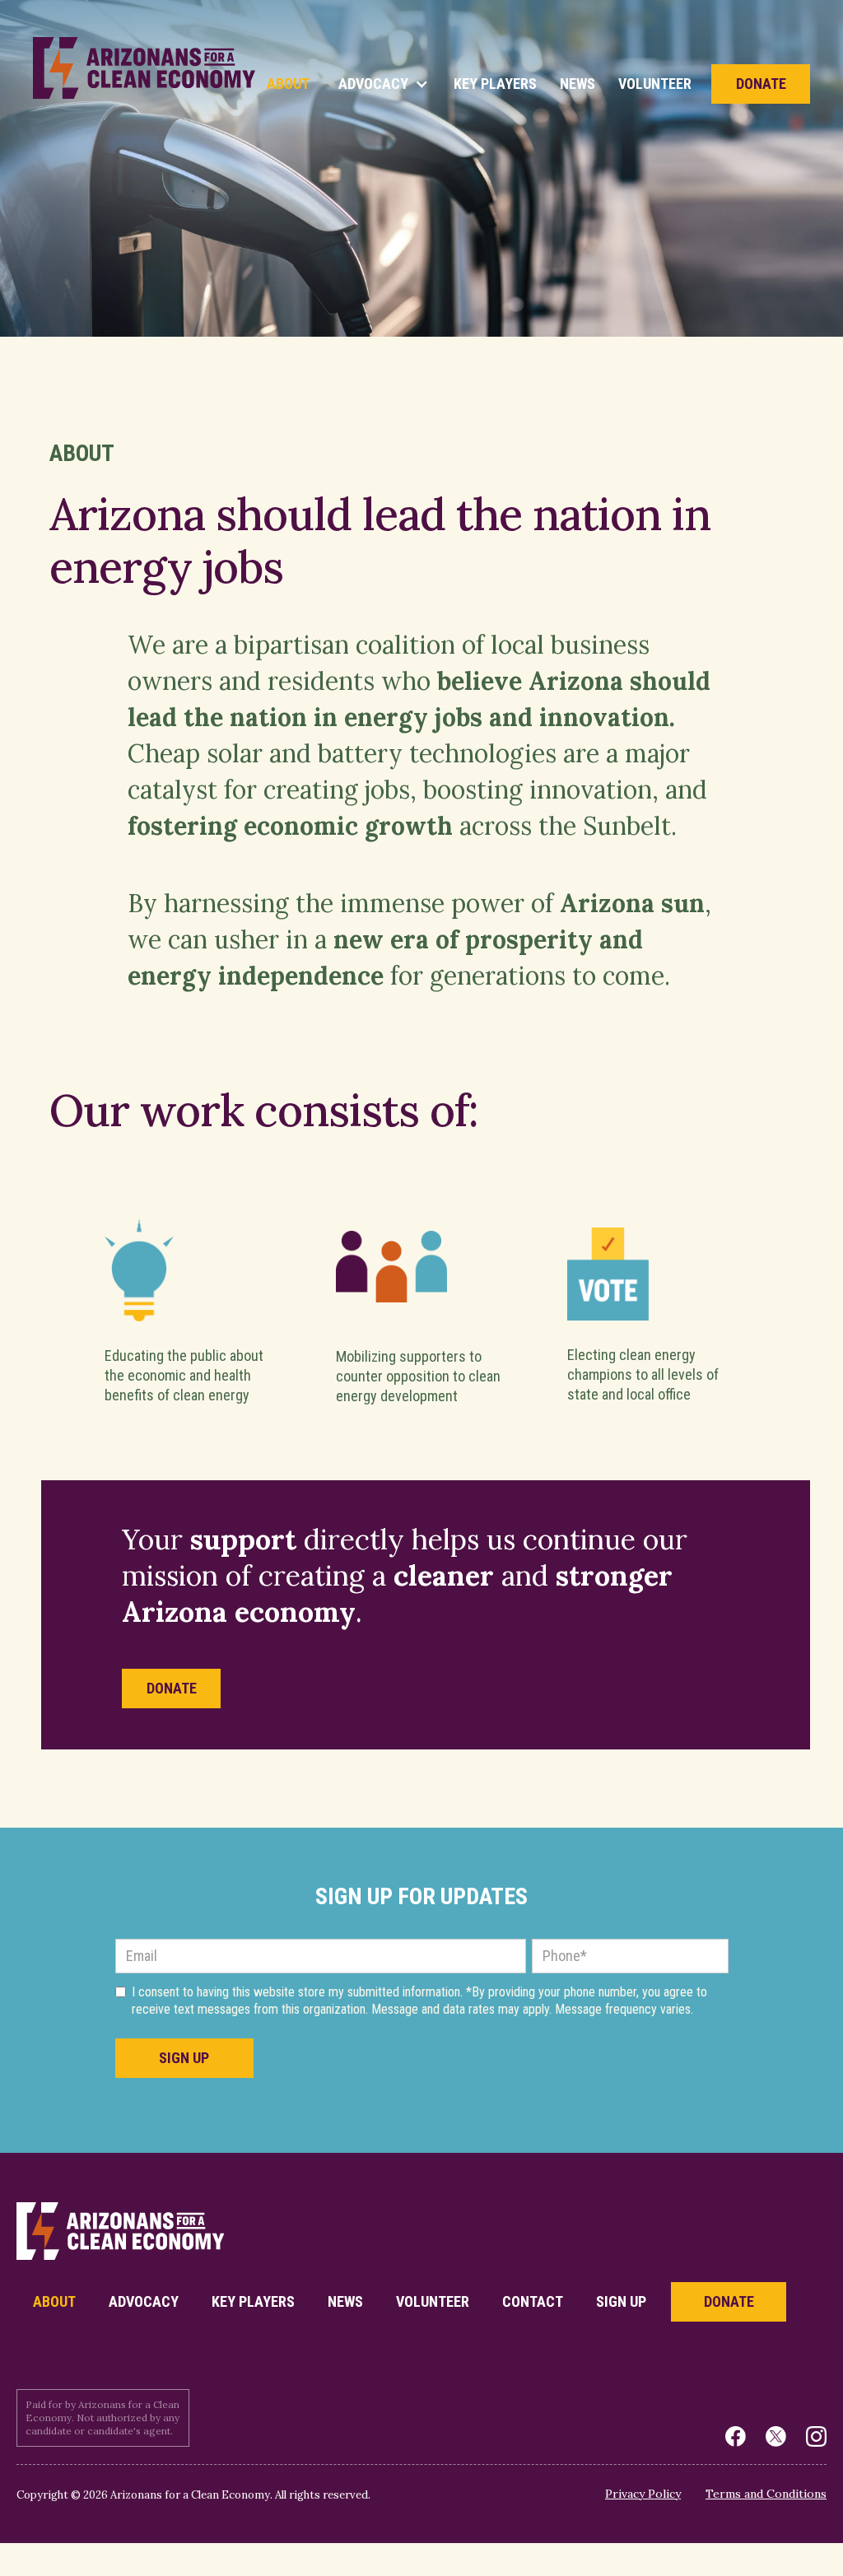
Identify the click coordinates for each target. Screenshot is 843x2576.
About (288, 84)
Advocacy (144, 2301)
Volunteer (655, 84)
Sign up (621, 2301)
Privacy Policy (643, 2494)
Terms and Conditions (766, 2494)
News (578, 84)
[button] (382, 84)
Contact (533, 2301)
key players (253, 2301)
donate (172, 1688)
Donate (761, 84)
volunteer (433, 2301)
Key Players (495, 84)
